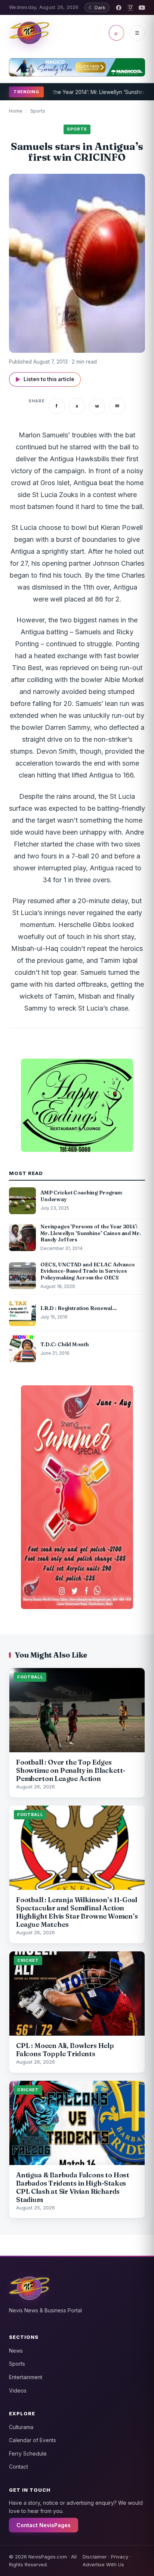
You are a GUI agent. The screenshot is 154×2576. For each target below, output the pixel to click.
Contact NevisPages (44, 2525)
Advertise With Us (103, 2564)
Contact (19, 2467)
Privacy (120, 2557)
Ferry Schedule (28, 2454)
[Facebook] (119, 8)
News (16, 2351)
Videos (18, 2390)
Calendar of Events (33, 2440)
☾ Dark (97, 7)
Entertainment (26, 2377)
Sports (38, 111)
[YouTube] (142, 8)
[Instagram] (130, 8)
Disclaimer (95, 2557)
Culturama (21, 2427)
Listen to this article (45, 379)
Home (16, 111)
